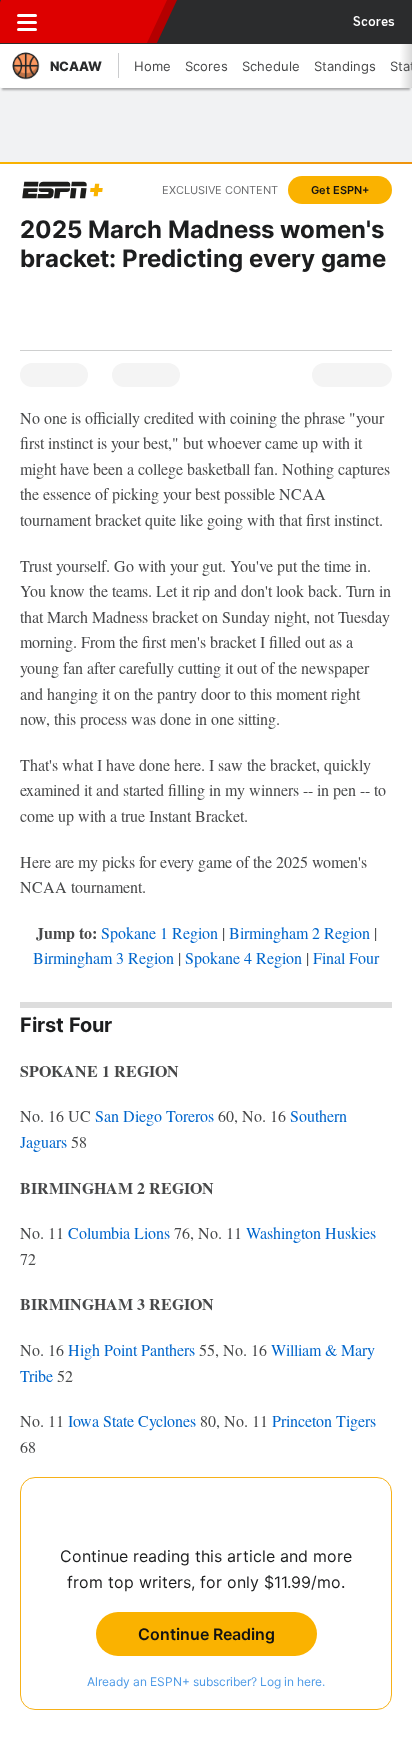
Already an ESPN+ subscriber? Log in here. (206, 1681)
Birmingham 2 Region (299, 932)
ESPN (107, 22)
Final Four (346, 957)
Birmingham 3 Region (103, 957)
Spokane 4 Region (243, 957)
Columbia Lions (119, 1232)
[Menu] (27, 22)
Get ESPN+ (340, 190)
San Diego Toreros (154, 1115)
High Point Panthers (131, 1349)
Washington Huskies (311, 1232)
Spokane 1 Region (159, 932)
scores (374, 22)
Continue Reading (206, 1634)
